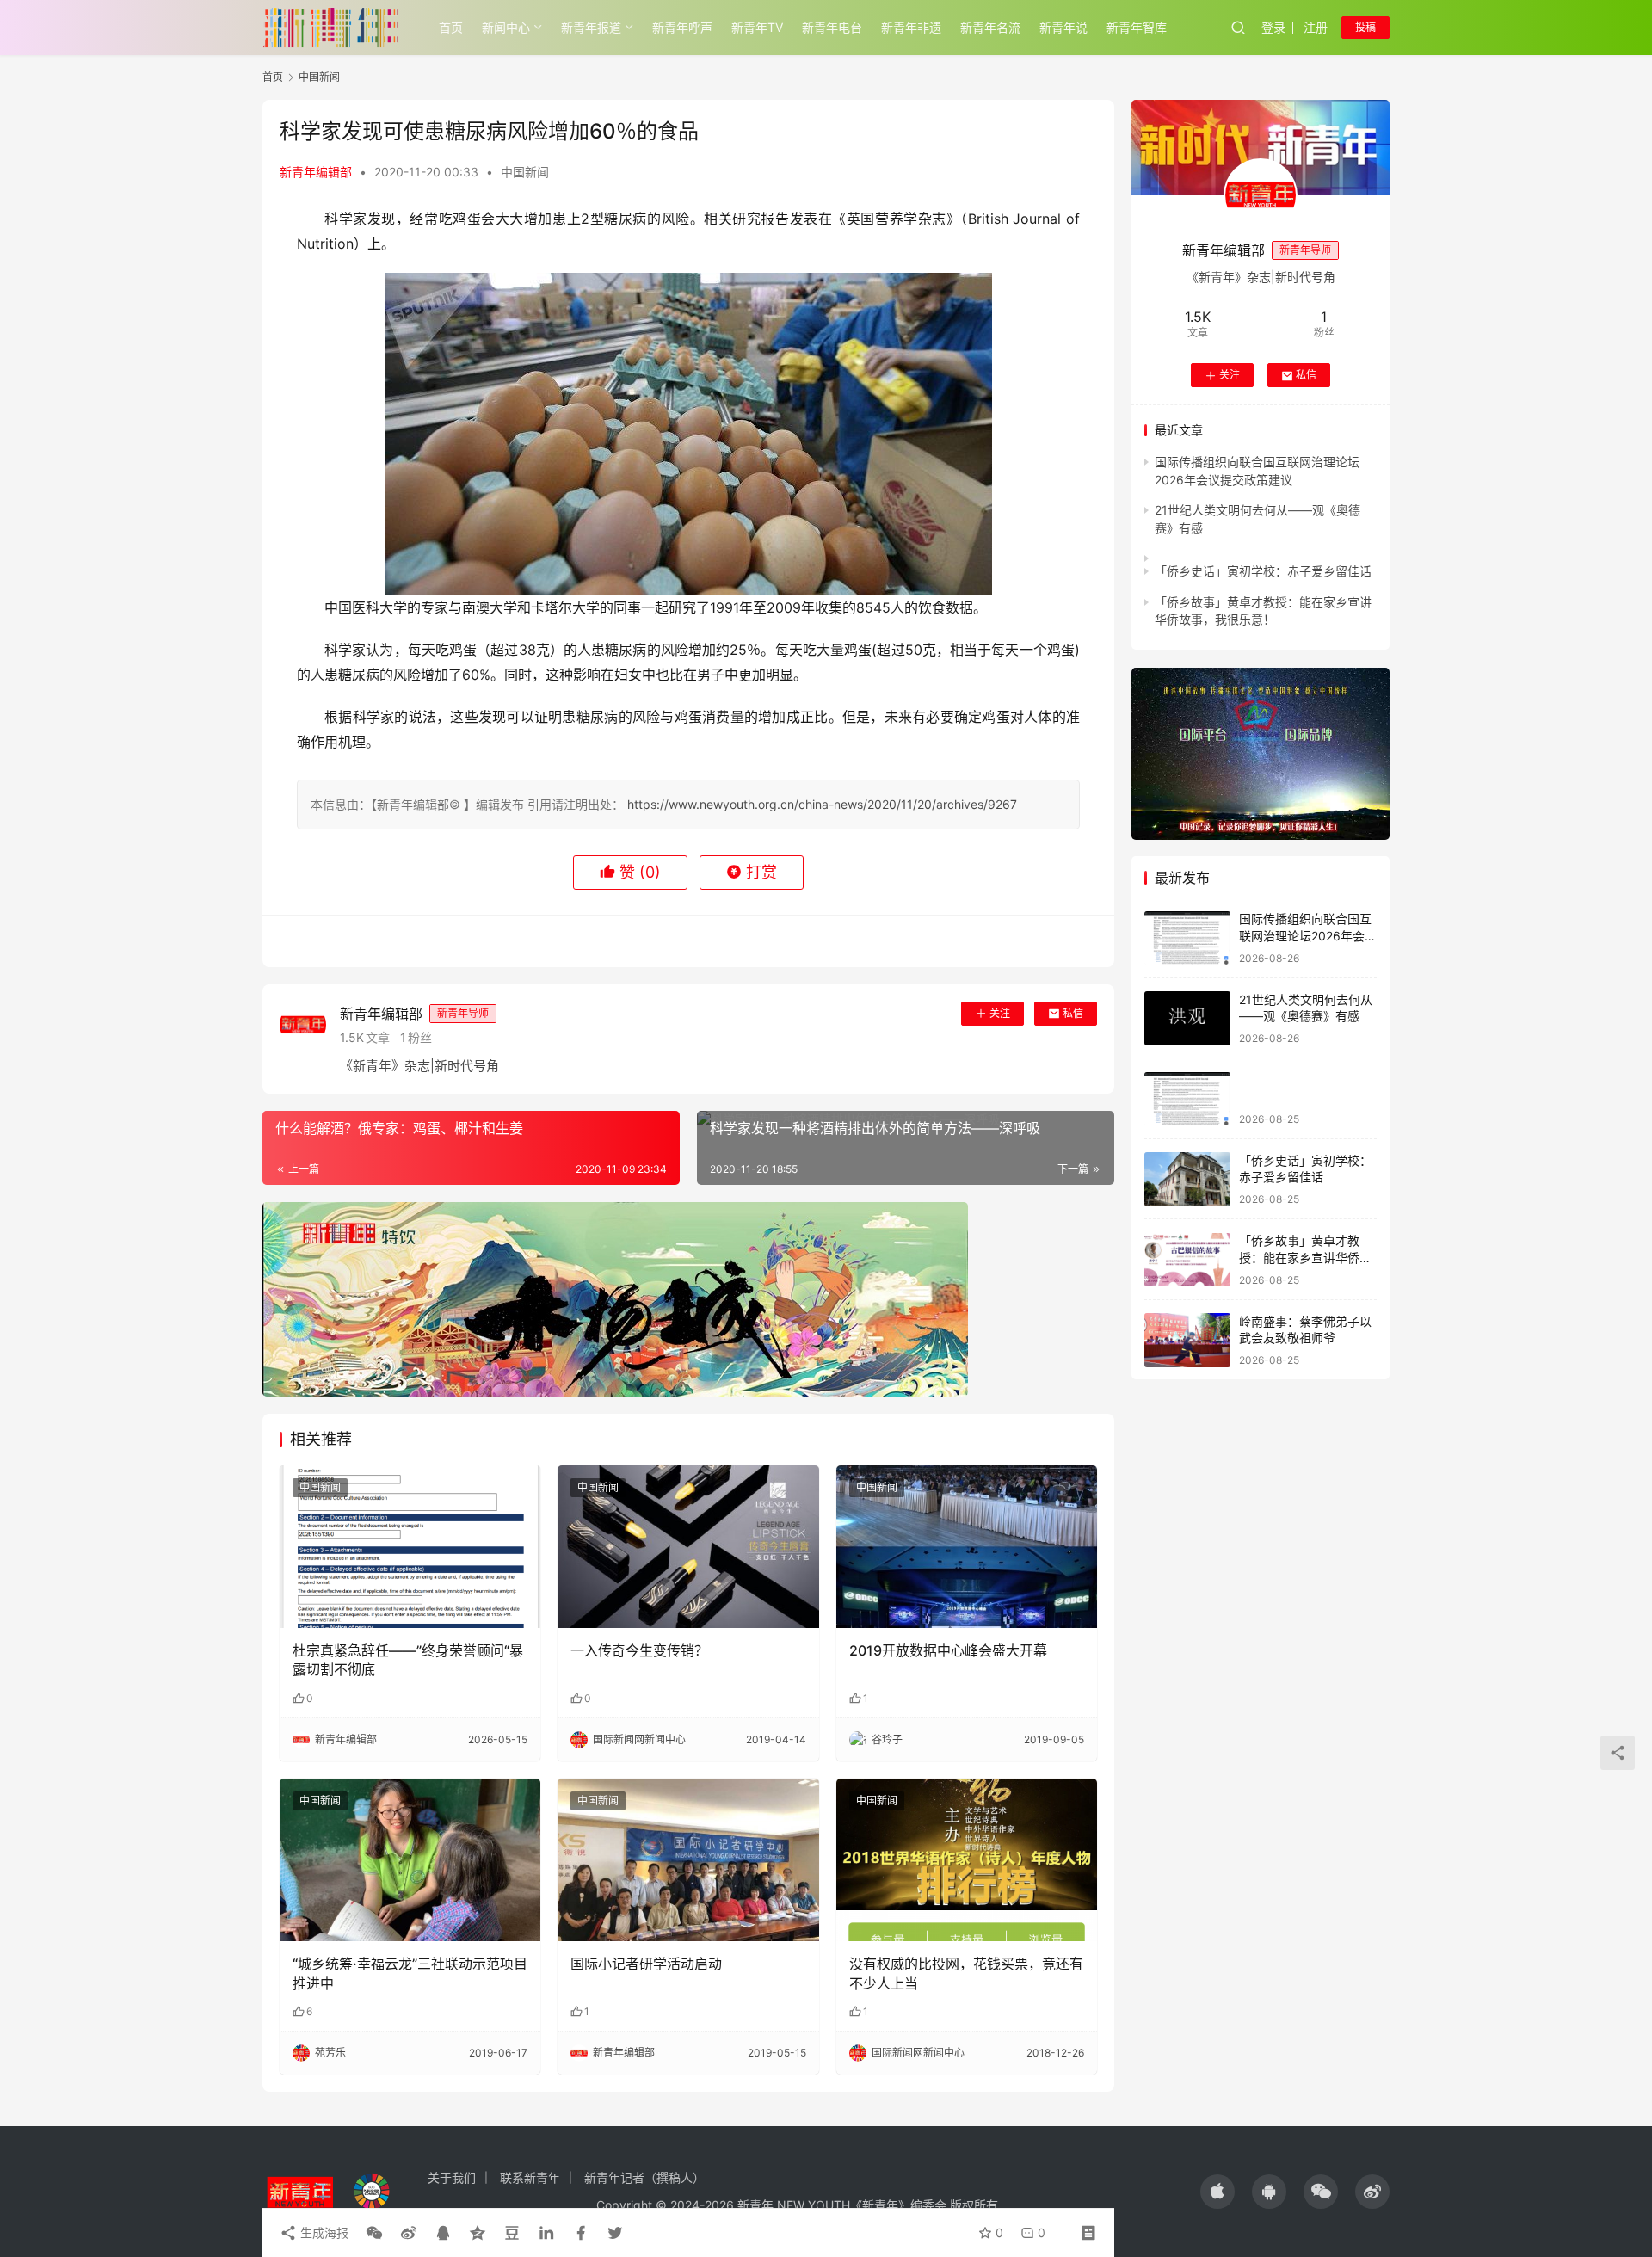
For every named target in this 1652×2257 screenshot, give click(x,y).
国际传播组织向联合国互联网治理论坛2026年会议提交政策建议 (1308, 936)
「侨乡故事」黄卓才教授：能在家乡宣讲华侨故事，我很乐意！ (1305, 1258)
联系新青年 (530, 2177)
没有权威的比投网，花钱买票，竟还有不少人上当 (966, 1973)
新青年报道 (591, 27)
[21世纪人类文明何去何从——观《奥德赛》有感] (1187, 1018)
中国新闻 (525, 172)
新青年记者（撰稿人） (644, 2177)
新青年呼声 (682, 27)
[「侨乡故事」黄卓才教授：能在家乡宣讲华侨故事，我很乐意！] (1187, 1260)
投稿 (1365, 27)
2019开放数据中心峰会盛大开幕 (948, 1650)
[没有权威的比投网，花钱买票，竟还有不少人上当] (967, 1860)
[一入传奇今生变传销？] (688, 1547)
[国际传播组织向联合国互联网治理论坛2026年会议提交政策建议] (1187, 938)
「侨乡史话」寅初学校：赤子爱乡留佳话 (1263, 571)
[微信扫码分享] (374, 2233)
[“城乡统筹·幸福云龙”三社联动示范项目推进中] (410, 1860)
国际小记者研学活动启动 (646, 1964)
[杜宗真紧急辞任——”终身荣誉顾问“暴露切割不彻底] (410, 1547)
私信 (1073, 1013)
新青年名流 (990, 27)
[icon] (1217, 2192)
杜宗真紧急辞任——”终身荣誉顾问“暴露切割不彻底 (408, 1660)
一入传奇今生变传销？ (639, 1650)
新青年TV (757, 27)
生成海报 (323, 2232)
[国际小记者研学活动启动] (688, 1860)
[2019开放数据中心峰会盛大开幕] (967, 1547)
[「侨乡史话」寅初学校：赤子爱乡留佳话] (1187, 1179)
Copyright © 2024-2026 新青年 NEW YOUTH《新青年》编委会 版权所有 (797, 2205)
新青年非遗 (911, 27)
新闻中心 (506, 27)
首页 (451, 27)
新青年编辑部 (316, 172)
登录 (1273, 27)
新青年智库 (1137, 27)
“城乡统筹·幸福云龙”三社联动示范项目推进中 (410, 1973)
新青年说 (1063, 27)
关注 (1000, 1013)
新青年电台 (832, 27)
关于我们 (452, 2177)
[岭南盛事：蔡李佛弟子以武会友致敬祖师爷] (1187, 1340)
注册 (1316, 27)
